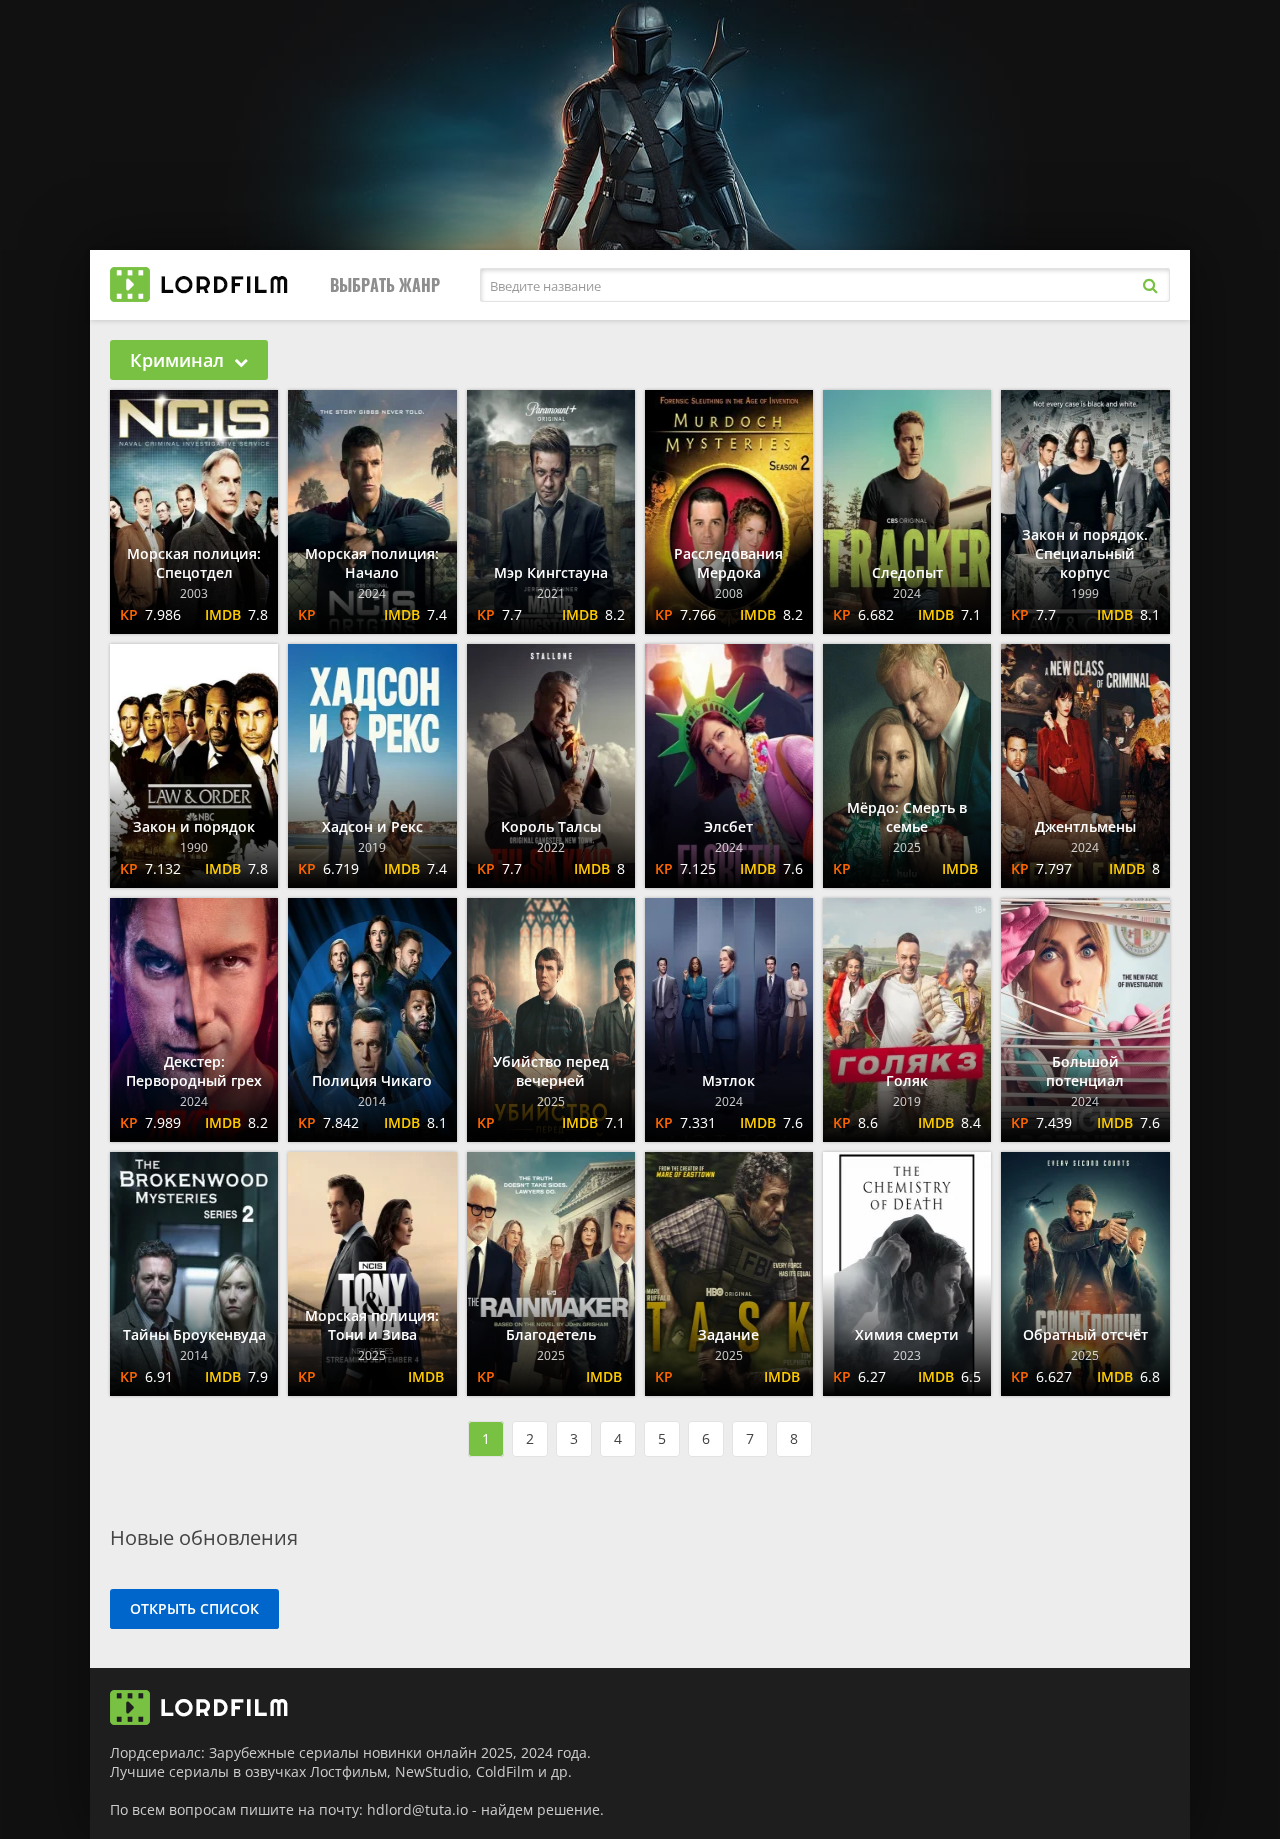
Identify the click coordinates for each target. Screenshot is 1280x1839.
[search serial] (1150, 285)
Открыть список (194, 1608)
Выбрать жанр (385, 285)
